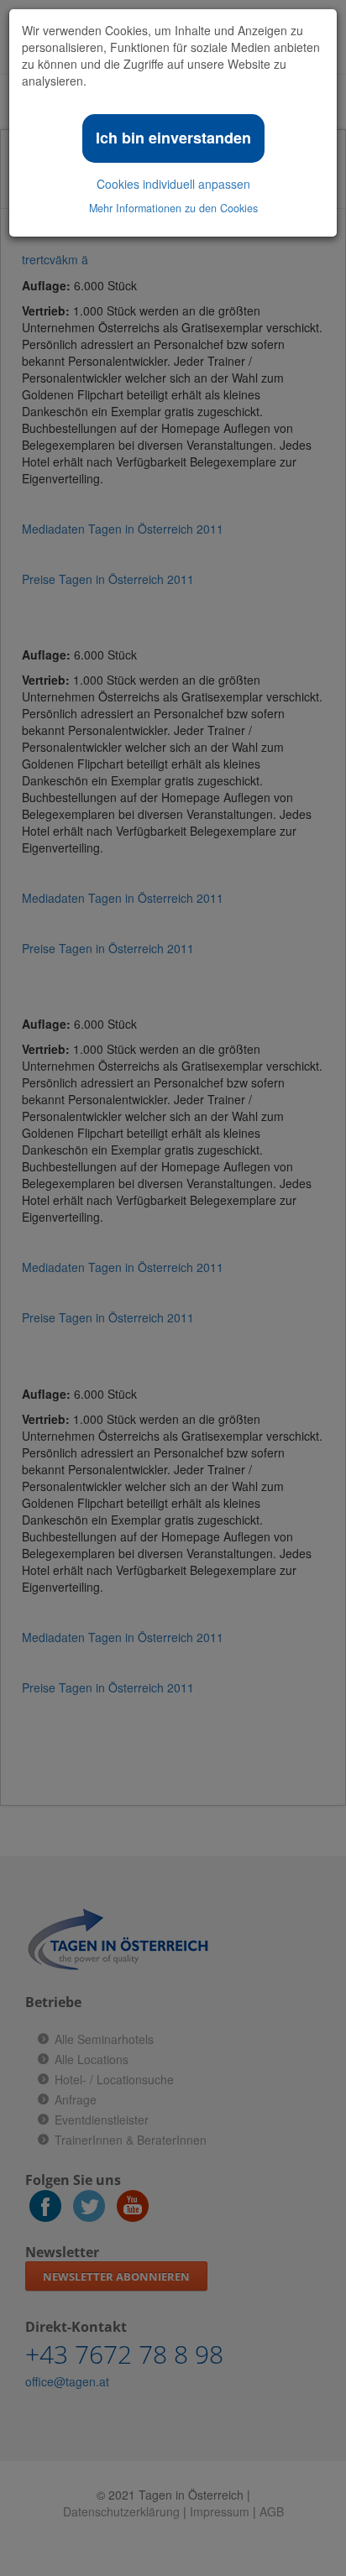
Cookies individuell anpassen (173, 184)
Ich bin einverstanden (173, 138)
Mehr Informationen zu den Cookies (173, 208)
